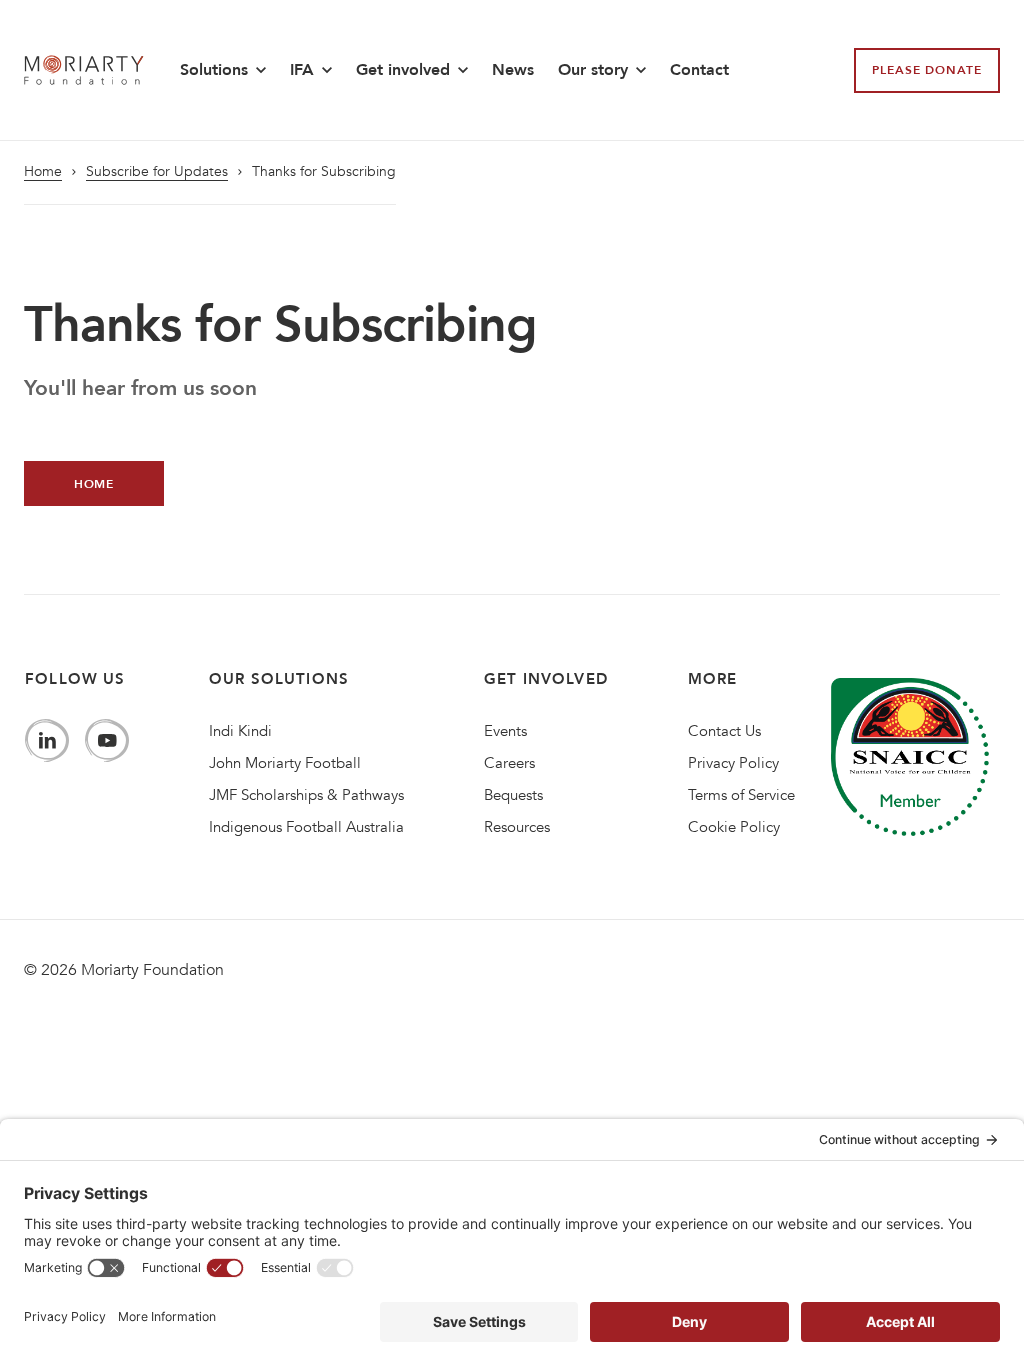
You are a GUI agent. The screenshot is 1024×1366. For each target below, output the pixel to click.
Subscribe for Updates (157, 172)
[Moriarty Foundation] (84, 69)
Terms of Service (741, 795)
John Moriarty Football (285, 763)
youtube (107, 741)
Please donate (927, 70)
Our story (593, 70)
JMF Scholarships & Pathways (306, 795)
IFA (302, 70)
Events (505, 731)
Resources (517, 827)
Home (43, 172)
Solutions (214, 70)
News (513, 70)
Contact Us (724, 731)
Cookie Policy (734, 827)
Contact (699, 70)
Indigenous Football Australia (306, 827)
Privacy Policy (733, 763)
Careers (509, 763)
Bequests (513, 795)
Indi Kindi (240, 731)
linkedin (47, 741)
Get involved (403, 70)
